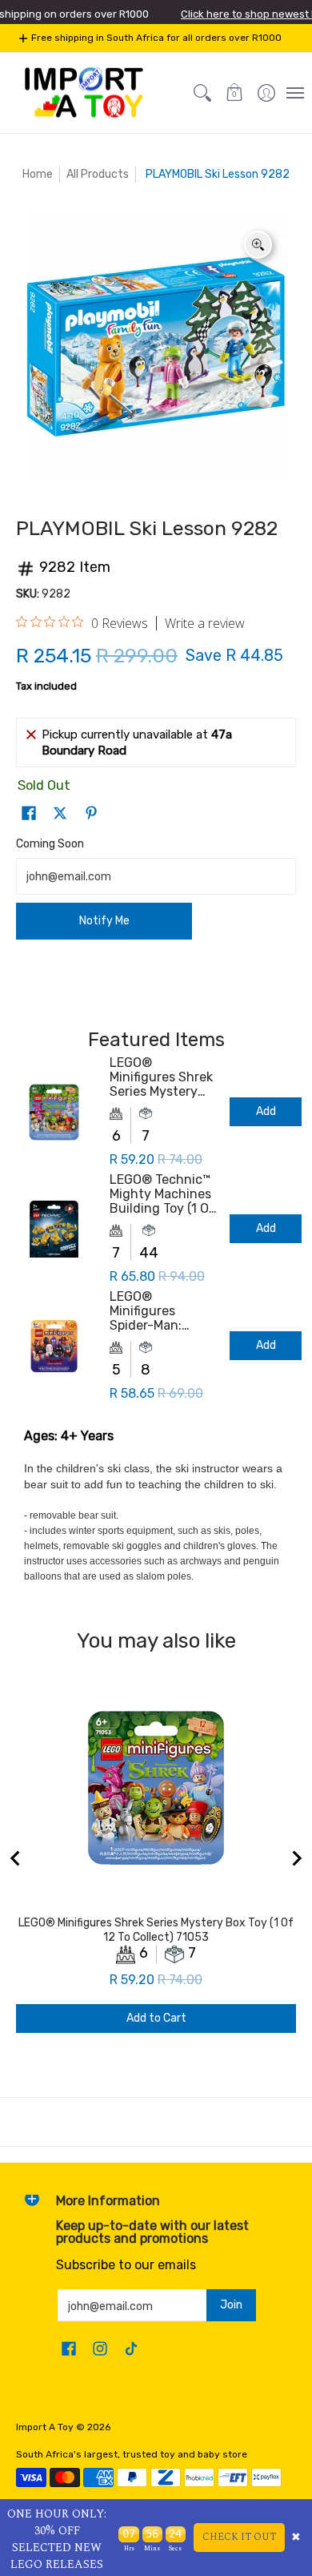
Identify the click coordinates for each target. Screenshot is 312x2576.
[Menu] (294, 93)
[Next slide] (296, 1858)
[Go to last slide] (16, 1858)
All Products (98, 174)
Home (38, 174)
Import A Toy (45, 2427)
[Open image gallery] (258, 245)
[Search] (202, 93)
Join (231, 2305)
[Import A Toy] (84, 93)
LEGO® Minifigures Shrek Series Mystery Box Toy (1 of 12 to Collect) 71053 (161, 1077)
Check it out (239, 2537)
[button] (234, 93)
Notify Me (104, 921)
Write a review (205, 623)
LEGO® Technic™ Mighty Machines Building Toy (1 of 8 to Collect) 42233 (162, 1194)
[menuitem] (266, 93)
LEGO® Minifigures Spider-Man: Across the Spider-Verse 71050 (148, 1311)
